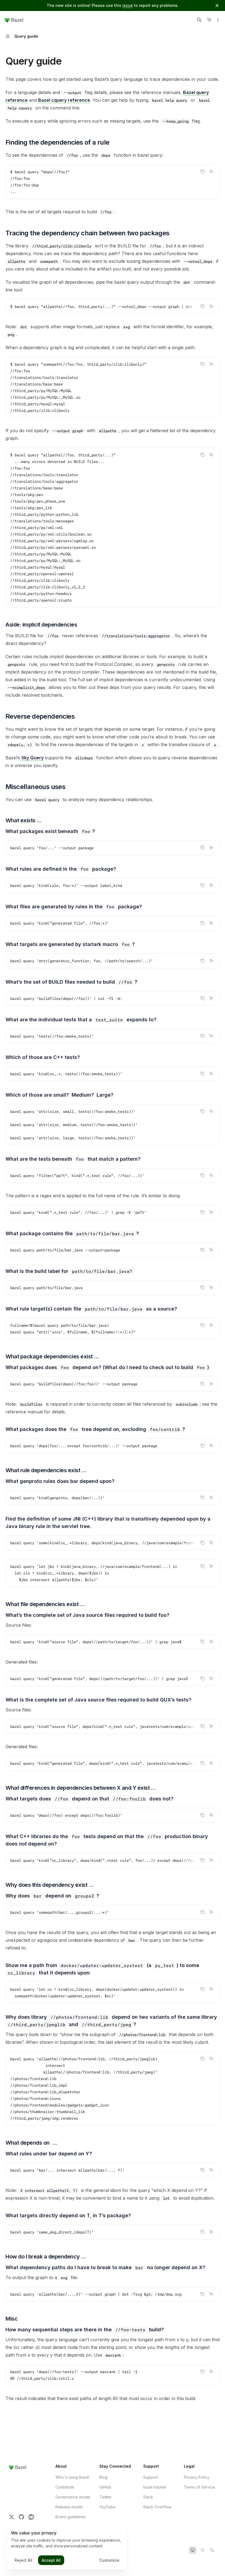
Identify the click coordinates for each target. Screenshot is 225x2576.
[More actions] (218, 20)
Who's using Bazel (72, 2477)
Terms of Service (199, 2487)
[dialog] (67, 2547)
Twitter (106, 2497)
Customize (109, 2560)
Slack (148, 2497)
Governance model (73, 2497)
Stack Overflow (157, 2507)
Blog (103, 2477)
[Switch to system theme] (193, 2550)
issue (128, 5)
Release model (69, 2507)
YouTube (107, 2507)
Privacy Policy (197, 2477)
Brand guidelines (71, 2517)
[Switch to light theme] (203, 2550)
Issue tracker (155, 2487)
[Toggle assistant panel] (209, 20)
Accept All (51, 2560)
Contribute (65, 2487)
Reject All (23, 2560)
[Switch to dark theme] (212, 2550)
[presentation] (113, 307)
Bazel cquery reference (64, 100)
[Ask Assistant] (211, 172)
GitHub (105, 2487)
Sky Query (33, 758)
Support (151, 2477)
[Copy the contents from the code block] (203, 172)
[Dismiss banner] (217, 5)
